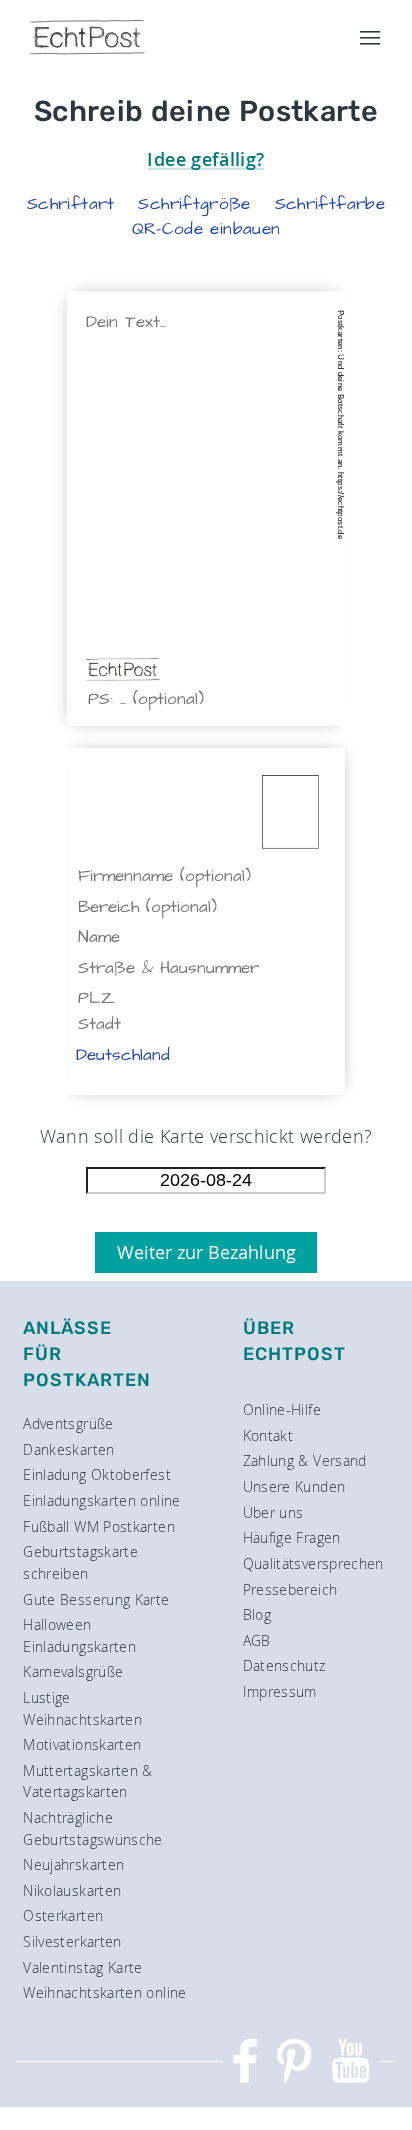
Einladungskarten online (101, 1500)
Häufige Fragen (292, 1537)
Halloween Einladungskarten (79, 1635)
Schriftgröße (194, 204)
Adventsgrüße (68, 1423)
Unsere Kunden (294, 1486)
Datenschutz (284, 1665)
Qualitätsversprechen (313, 1563)
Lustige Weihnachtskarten (82, 1708)
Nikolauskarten (72, 1890)
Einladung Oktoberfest (97, 1474)
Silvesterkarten (72, 1941)
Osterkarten (63, 1915)
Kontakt (268, 1435)
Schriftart (71, 204)
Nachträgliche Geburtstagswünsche (92, 1828)
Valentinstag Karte (82, 1967)
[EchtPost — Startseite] (87, 37)
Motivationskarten (82, 1744)
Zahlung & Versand (305, 1460)
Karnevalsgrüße (73, 1671)
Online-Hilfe (282, 1409)
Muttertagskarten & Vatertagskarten (87, 1781)
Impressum (280, 1691)
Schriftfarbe (330, 204)
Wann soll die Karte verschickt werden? (206, 1136)
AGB (257, 1640)
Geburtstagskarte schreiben (80, 1562)
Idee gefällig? (205, 159)
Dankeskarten (68, 1449)
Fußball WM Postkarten (99, 1526)
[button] (71, 204)
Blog (257, 1614)
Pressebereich (290, 1589)
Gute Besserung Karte (96, 1599)
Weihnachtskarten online (104, 1992)
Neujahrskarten (73, 1864)
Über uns (273, 1512)
